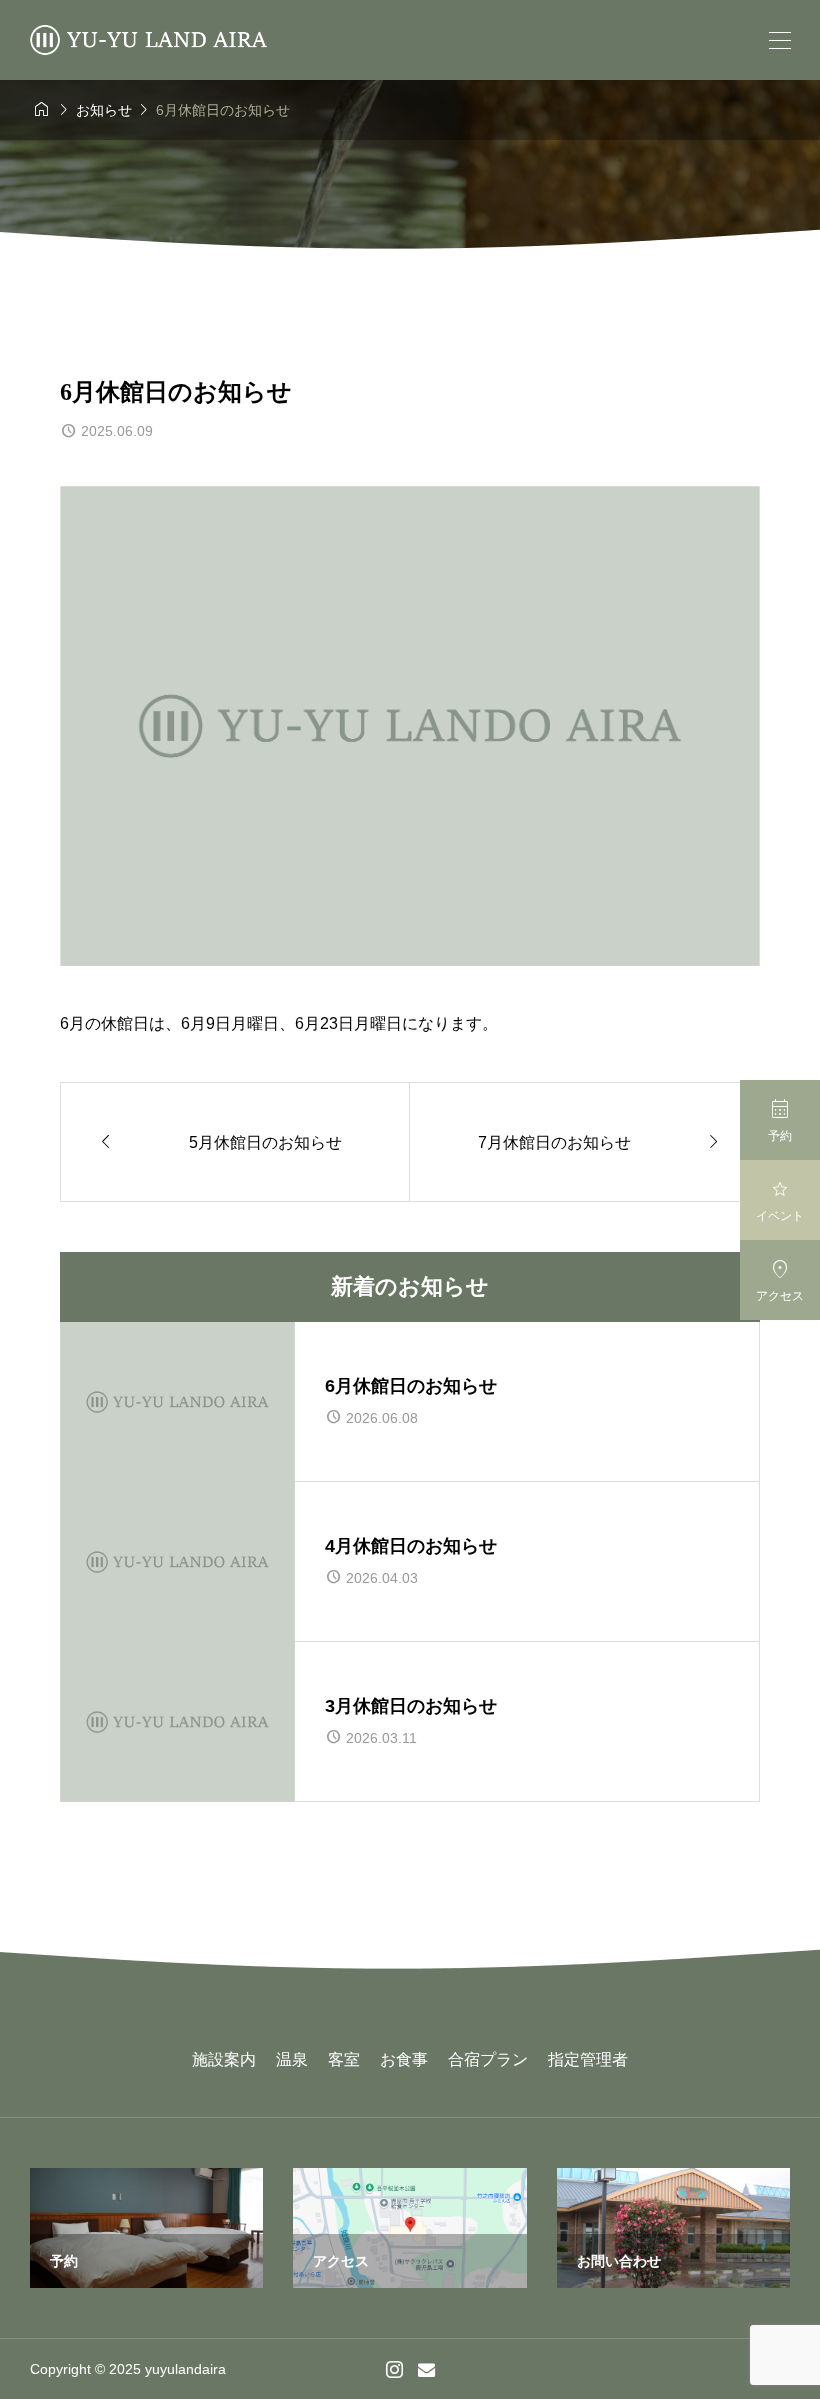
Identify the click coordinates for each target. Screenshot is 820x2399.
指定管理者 (588, 2059)
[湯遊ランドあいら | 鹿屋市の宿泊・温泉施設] (148, 40)
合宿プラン (488, 2059)
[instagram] (394, 2369)
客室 (344, 2059)
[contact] (426, 2369)
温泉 (292, 2059)
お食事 (404, 2059)
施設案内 (224, 2059)
